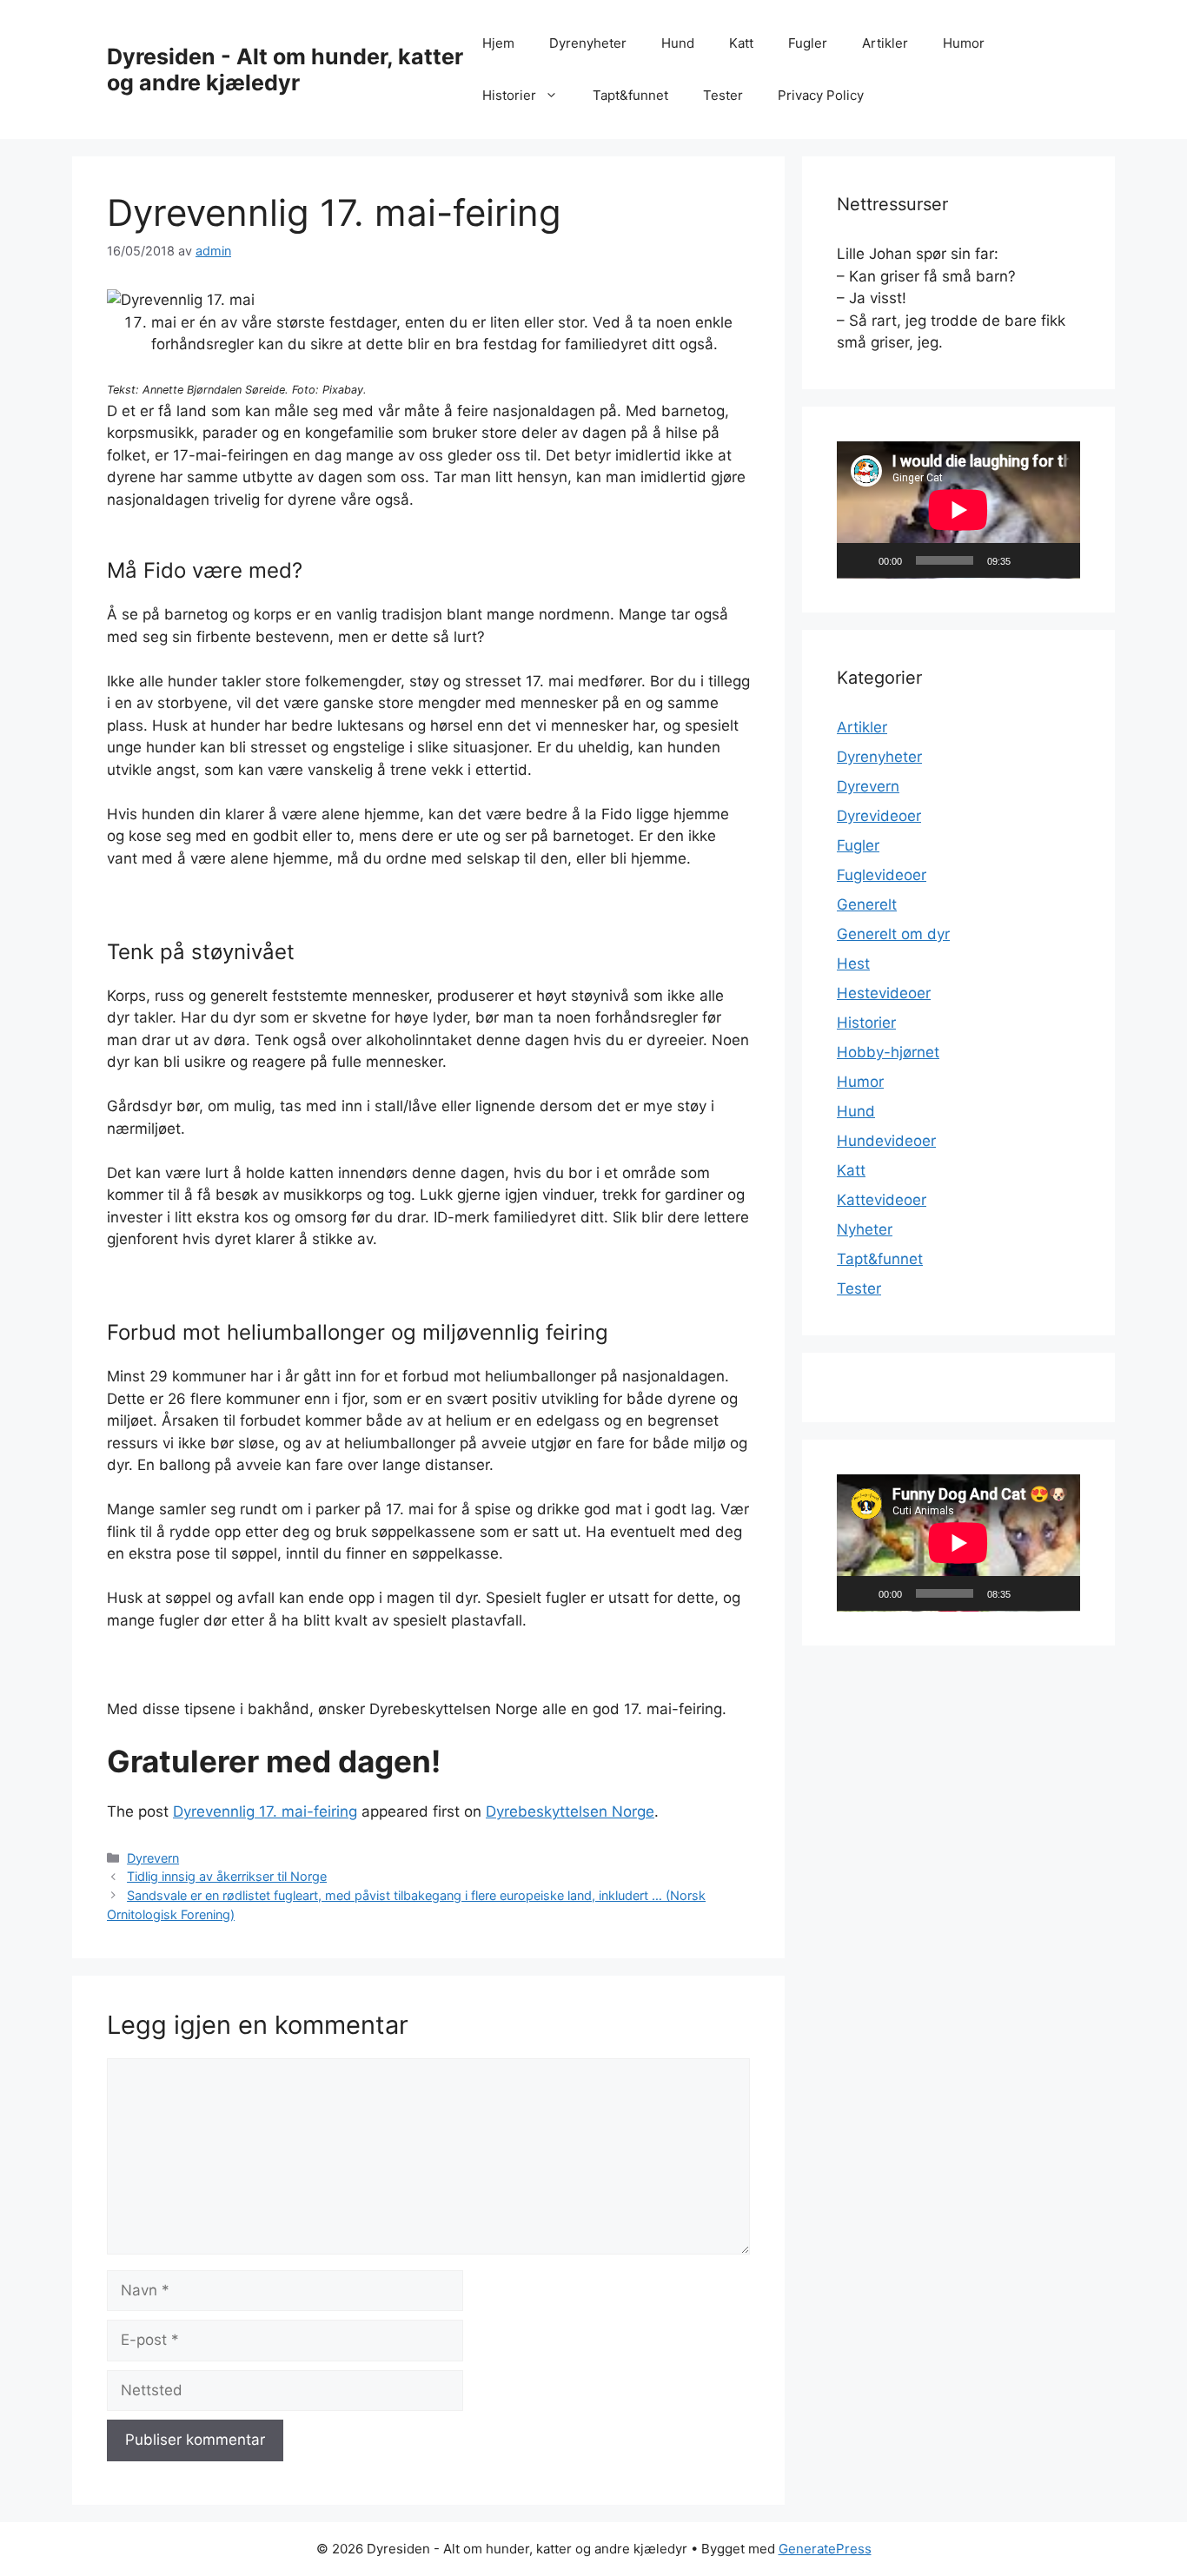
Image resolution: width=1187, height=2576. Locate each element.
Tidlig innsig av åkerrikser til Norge (227, 1876)
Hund (678, 43)
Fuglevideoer (882, 875)
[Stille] (1030, 560)
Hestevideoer (884, 993)
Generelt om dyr (893, 934)
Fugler (808, 43)
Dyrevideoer (879, 816)
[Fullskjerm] (1058, 560)
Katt (741, 43)
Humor (964, 43)
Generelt (867, 904)
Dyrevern (153, 1858)
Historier (509, 95)
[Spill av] (859, 560)
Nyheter (865, 1229)
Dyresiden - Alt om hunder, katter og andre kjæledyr (285, 70)
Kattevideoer (882, 1200)
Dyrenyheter (588, 43)
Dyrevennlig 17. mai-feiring (265, 1811)
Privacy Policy (821, 95)
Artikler (885, 43)
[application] (958, 510)
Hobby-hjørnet (888, 1052)
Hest (853, 964)
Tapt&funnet (630, 95)
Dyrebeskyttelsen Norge (570, 1811)
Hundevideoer (886, 1141)
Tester (723, 95)
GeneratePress (825, 2549)
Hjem (498, 43)
